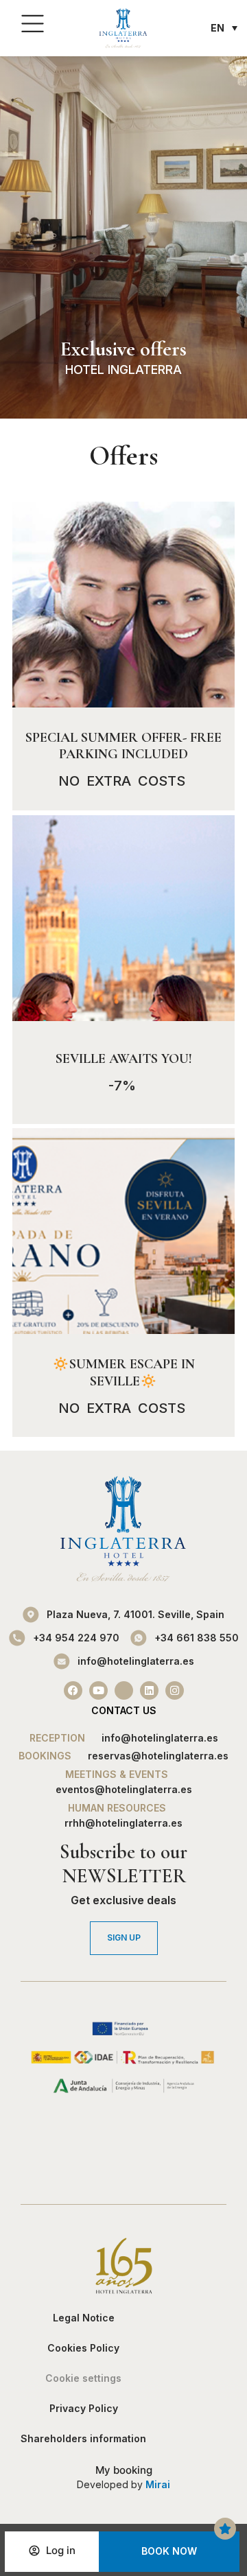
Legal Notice (84, 2318)
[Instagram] (175, 1690)
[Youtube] (98, 1690)
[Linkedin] (149, 1690)
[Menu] (33, 24)
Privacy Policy (84, 2408)
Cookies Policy (83, 2348)
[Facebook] (73, 1690)
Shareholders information (83, 2438)
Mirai (158, 2484)
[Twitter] (124, 1690)
